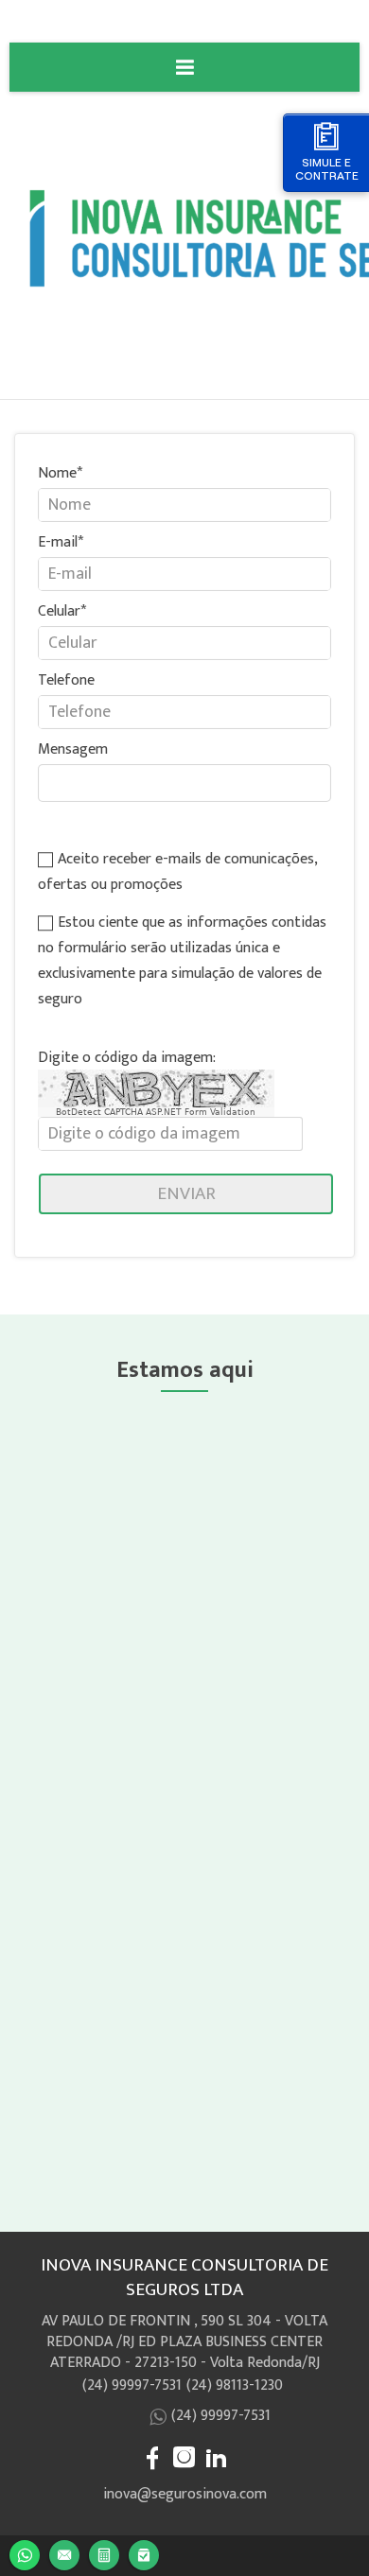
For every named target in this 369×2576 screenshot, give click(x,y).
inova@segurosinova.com (185, 2494)
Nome (57, 474)
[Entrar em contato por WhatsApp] (25, 2553)
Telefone (66, 681)
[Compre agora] (144, 2553)
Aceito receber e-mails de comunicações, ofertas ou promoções (177, 872)
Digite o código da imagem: (127, 1058)
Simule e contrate (327, 169)
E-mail (58, 543)
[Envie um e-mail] (64, 2553)
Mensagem (73, 750)
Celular (59, 612)
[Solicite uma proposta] (104, 2553)
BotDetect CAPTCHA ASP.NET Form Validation (156, 1112)
